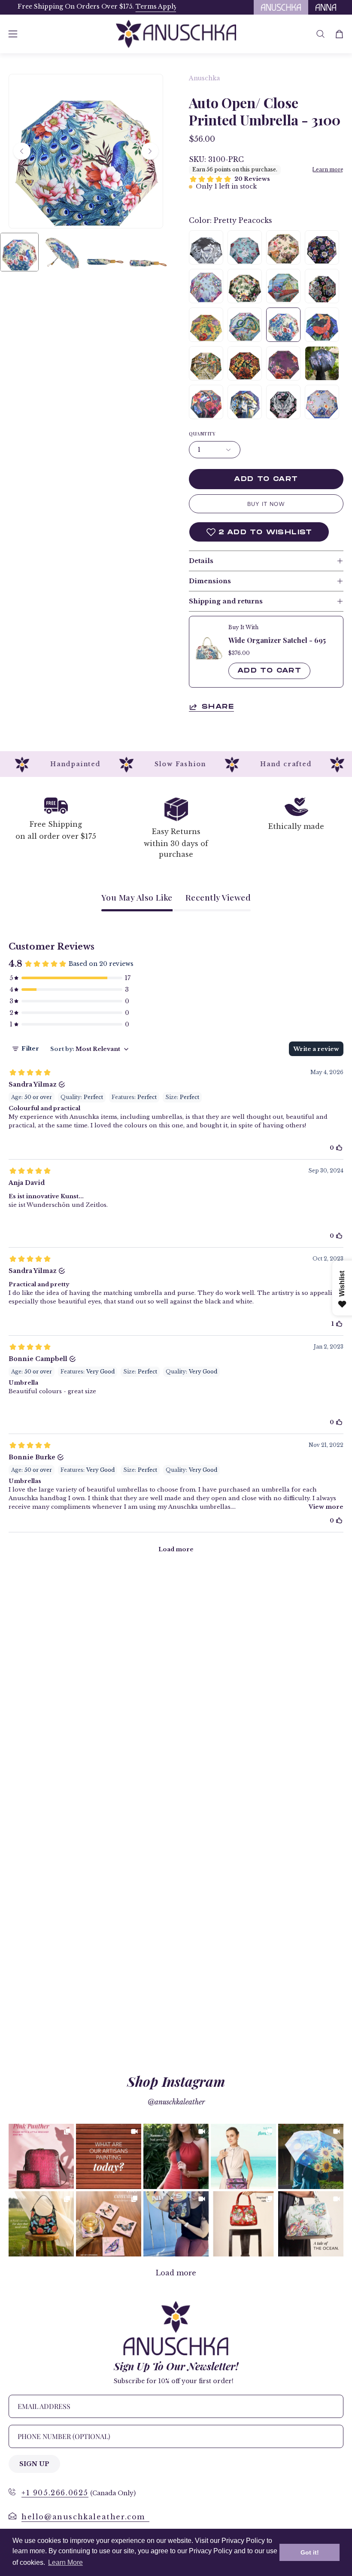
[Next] (150, 151)
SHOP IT (41, 2156)
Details (201, 561)
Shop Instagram (176, 2081)
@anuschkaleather (176, 2102)
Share (218, 707)
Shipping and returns (226, 601)
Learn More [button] (65, 2562)
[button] (320, 34)
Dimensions (210, 581)
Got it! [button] (310, 2552)
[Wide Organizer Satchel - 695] (209, 647)
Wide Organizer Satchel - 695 (277, 640)
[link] (41, 2156)
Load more (176, 2273)
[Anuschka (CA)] (176, 34)
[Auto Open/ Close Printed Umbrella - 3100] (19, 252)
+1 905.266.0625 (55, 2493)
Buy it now (266, 504)
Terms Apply (147, 6)
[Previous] (22, 151)
